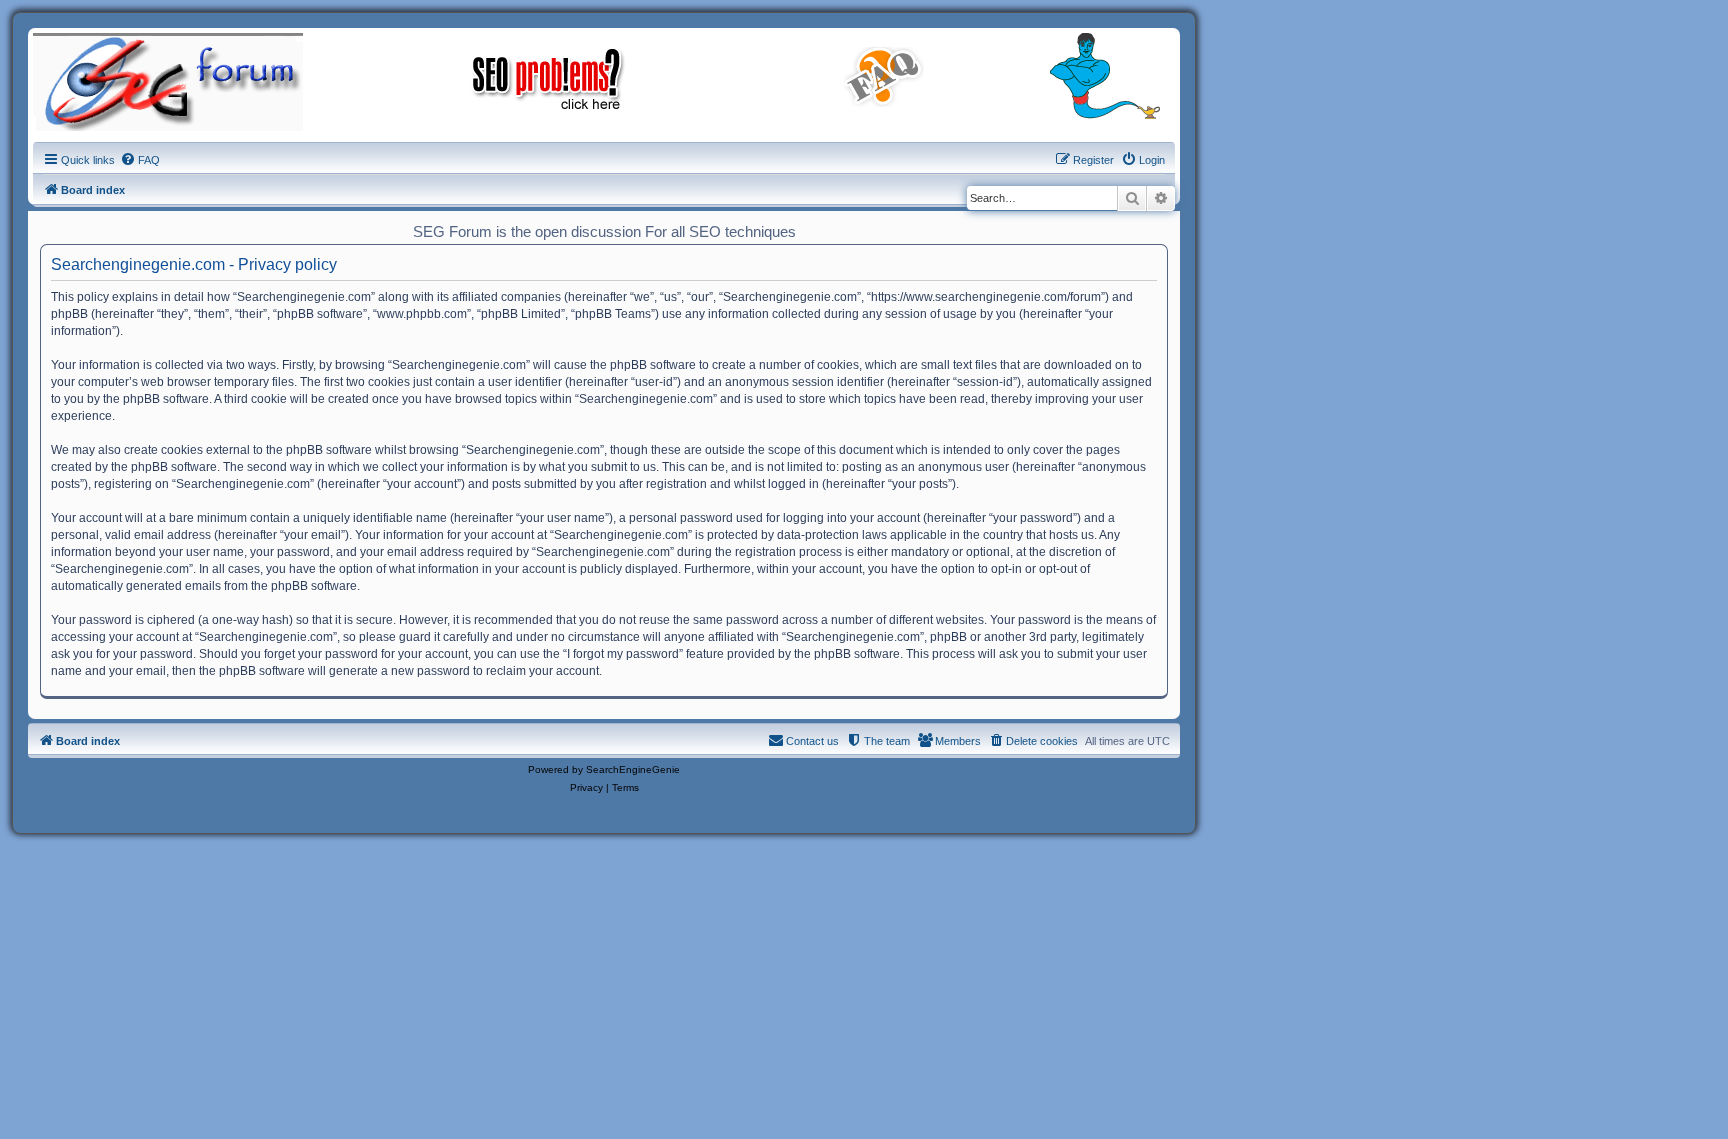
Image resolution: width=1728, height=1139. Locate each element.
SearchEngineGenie (633, 769)
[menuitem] (140, 160)
